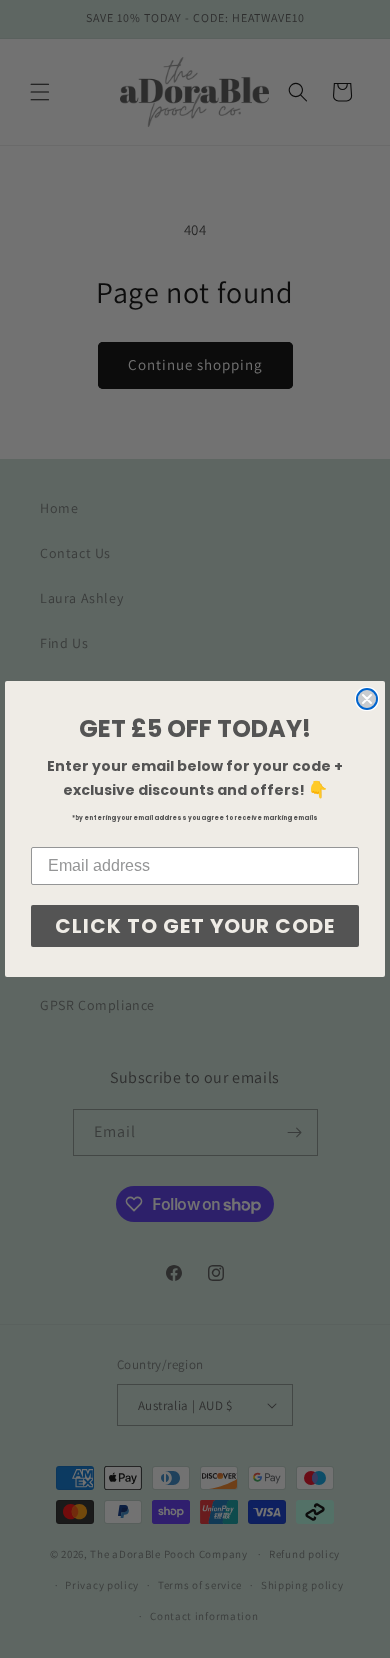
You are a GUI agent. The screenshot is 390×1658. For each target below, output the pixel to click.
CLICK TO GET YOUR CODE (195, 926)
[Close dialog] (367, 699)
